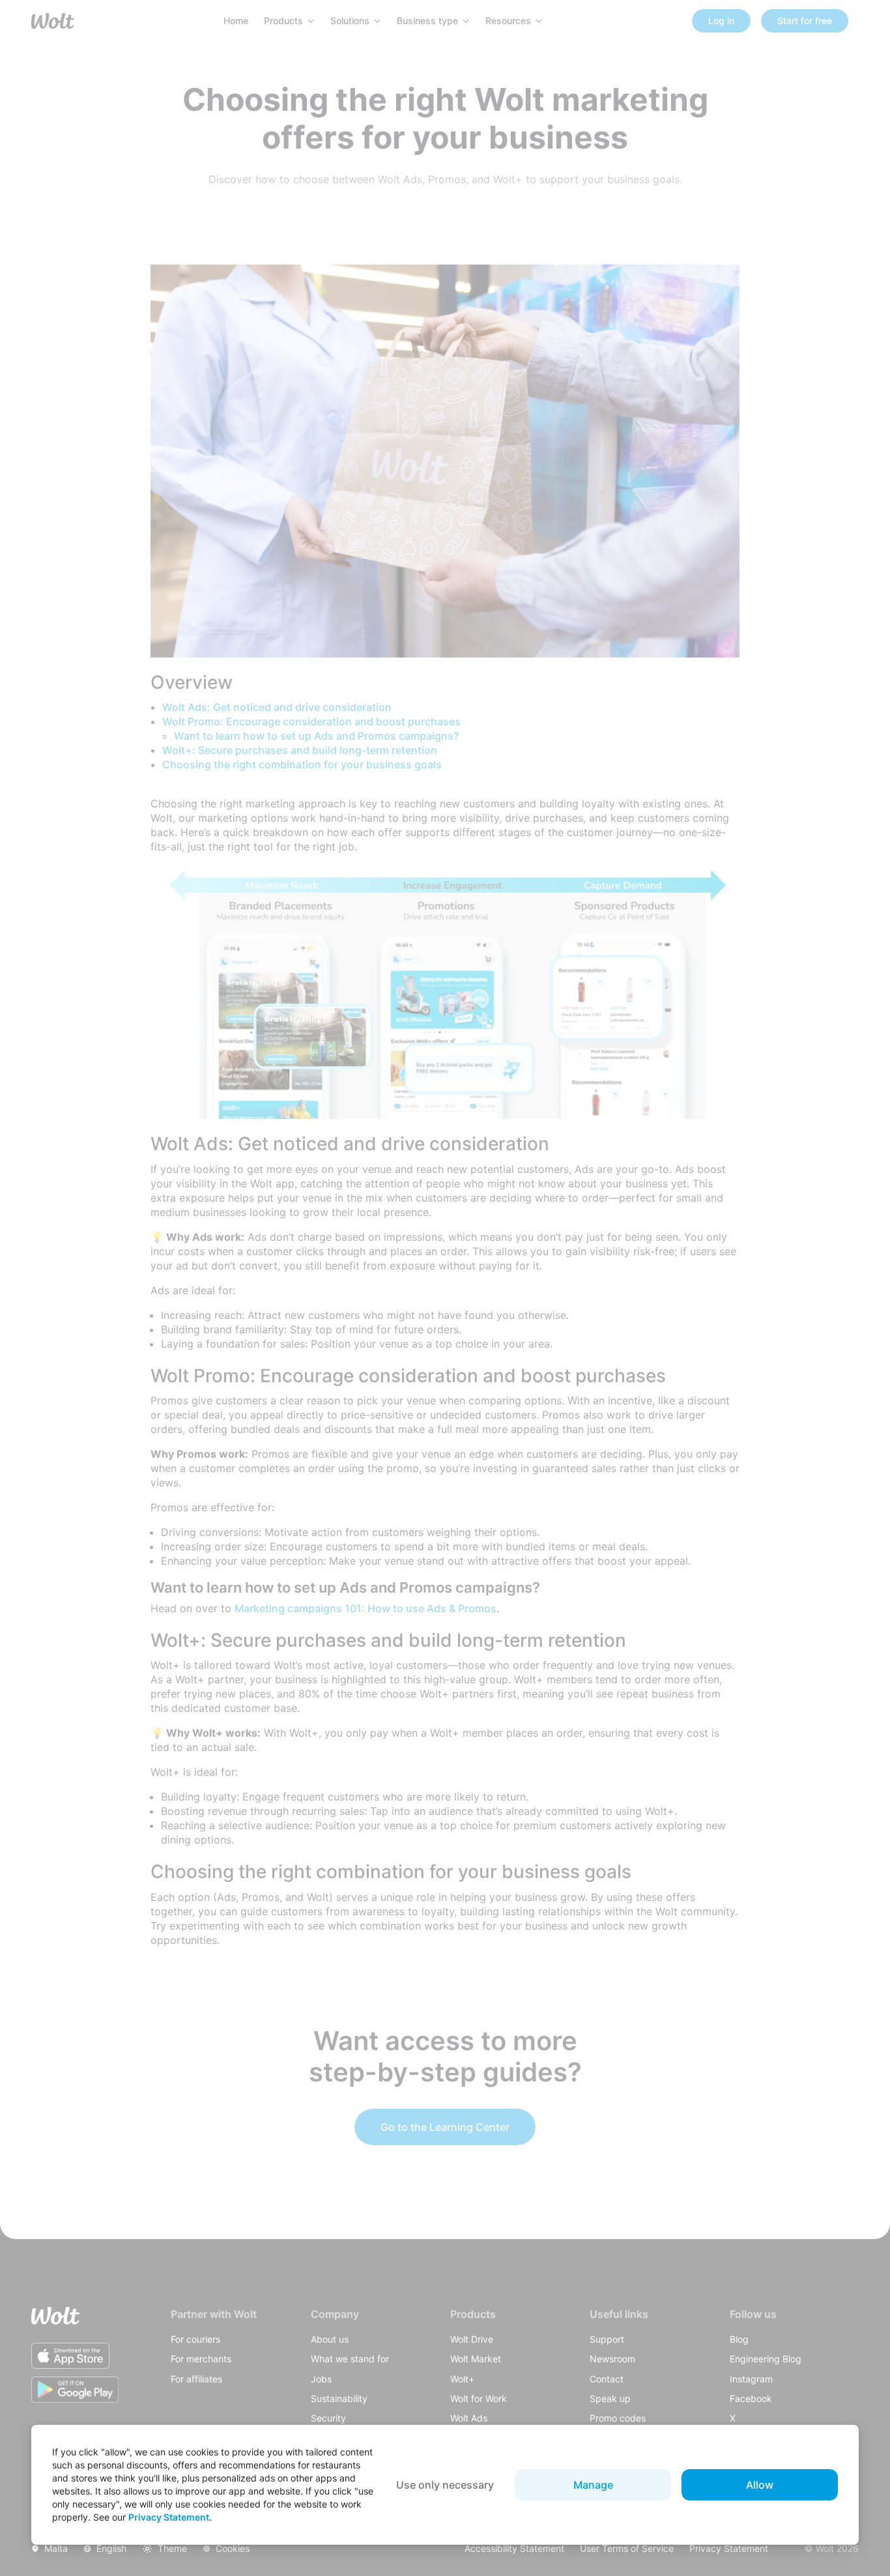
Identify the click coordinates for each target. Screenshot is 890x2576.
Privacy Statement (169, 2517)
